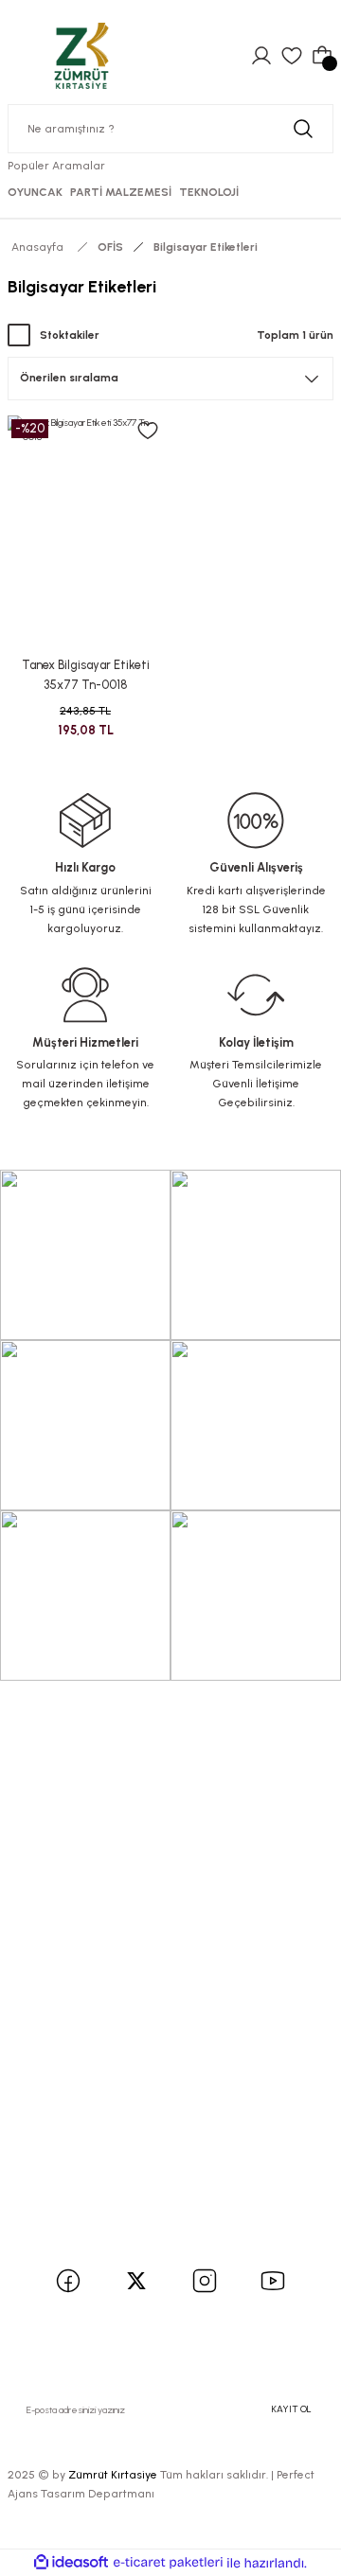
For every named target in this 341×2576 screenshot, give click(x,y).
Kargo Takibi (54, 1962)
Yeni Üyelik (48, 1746)
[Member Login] (261, 56)
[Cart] (322, 56)
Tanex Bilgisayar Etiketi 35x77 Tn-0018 (86, 675)
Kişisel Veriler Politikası (82, 2128)
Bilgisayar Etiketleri (206, 247)
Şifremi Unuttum (67, 1796)
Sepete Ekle (85, 629)
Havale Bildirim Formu (81, 1937)
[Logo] (81, 55)
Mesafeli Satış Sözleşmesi (92, 2052)
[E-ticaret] (168, 2563)
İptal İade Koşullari (71, 2103)
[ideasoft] (71, 2563)
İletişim (38, 1886)
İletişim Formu (59, 1911)
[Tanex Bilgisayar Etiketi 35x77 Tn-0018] (85, 532)
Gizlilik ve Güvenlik (72, 2078)
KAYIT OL (292, 2409)
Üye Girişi (45, 1770)
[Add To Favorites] (148, 431)
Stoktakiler (70, 335)
